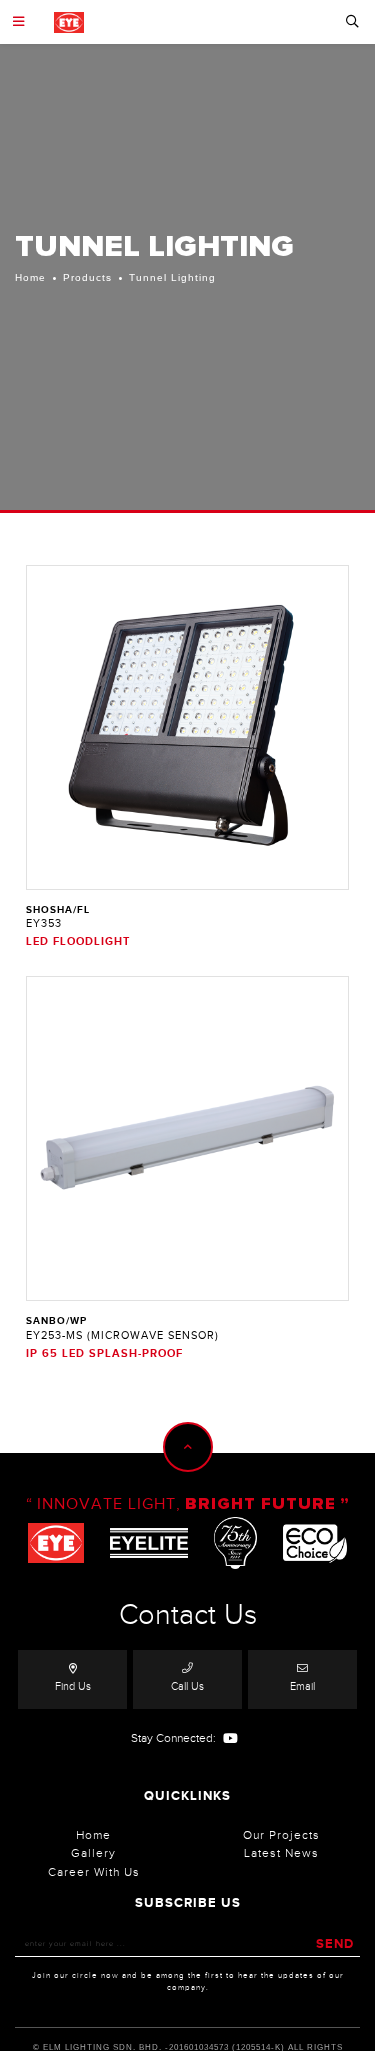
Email (302, 1687)
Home (30, 277)
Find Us (73, 1687)
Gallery (93, 1853)
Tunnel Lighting (172, 277)
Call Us (187, 1687)
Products (87, 277)
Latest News (281, 1853)
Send (335, 1944)
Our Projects (281, 1835)
